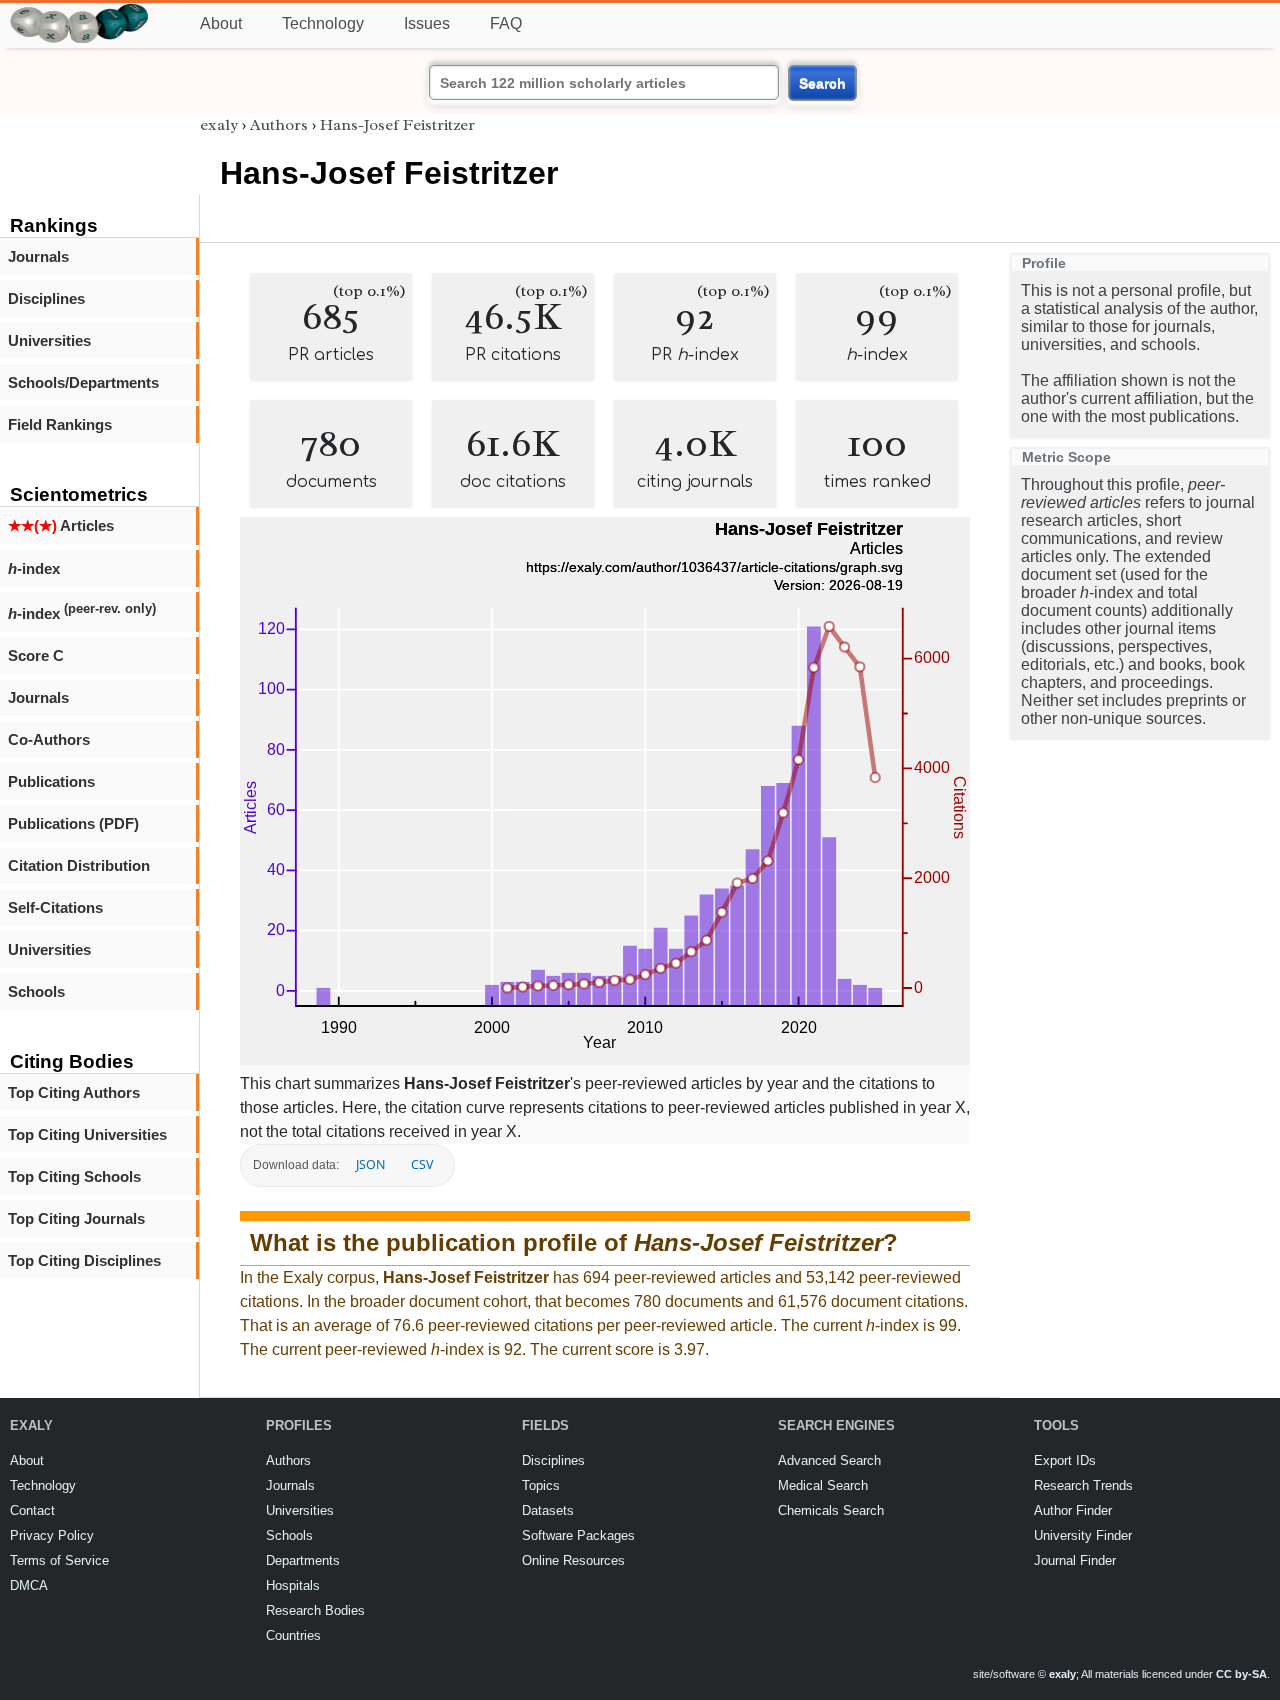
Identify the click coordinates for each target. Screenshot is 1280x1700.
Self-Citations (55, 907)
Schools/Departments (83, 382)
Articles (61, 525)
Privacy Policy (52, 1535)
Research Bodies (315, 1610)
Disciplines (46, 298)
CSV (422, 1164)
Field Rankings (60, 424)
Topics (541, 1485)
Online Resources (573, 1560)
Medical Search (823, 1485)
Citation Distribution (79, 865)
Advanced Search (829, 1460)
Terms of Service (59, 1560)
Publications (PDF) (73, 823)
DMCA (29, 1585)
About (221, 23)
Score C (36, 655)
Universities (49, 340)
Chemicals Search (831, 1510)
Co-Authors (49, 739)
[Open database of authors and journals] (80, 11)
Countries (293, 1635)
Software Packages (578, 1535)
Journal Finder (1075, 1560)
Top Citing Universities (87, 1134)
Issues (427, 23)
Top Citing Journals (76, 1218)
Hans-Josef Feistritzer (397, 125)
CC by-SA (1241, 1674)
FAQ (506, 23)
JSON (370, 1164)
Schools (36, 991)
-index (34, 568)
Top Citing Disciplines (84, 1260)
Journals (38, 256)
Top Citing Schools (74, 1176)
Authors (279, 125)
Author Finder (1073, 1510)
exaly (219, 125)
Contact (32, 1510)
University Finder (1083, 1535)
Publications (51, 781)
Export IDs (1065, 1460)
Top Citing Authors (74, 1092)
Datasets (548, 1510)
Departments (303, 1560)
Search (822, 83)
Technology (323, 23)
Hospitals (293, 1585)
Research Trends (1083, 1485)
